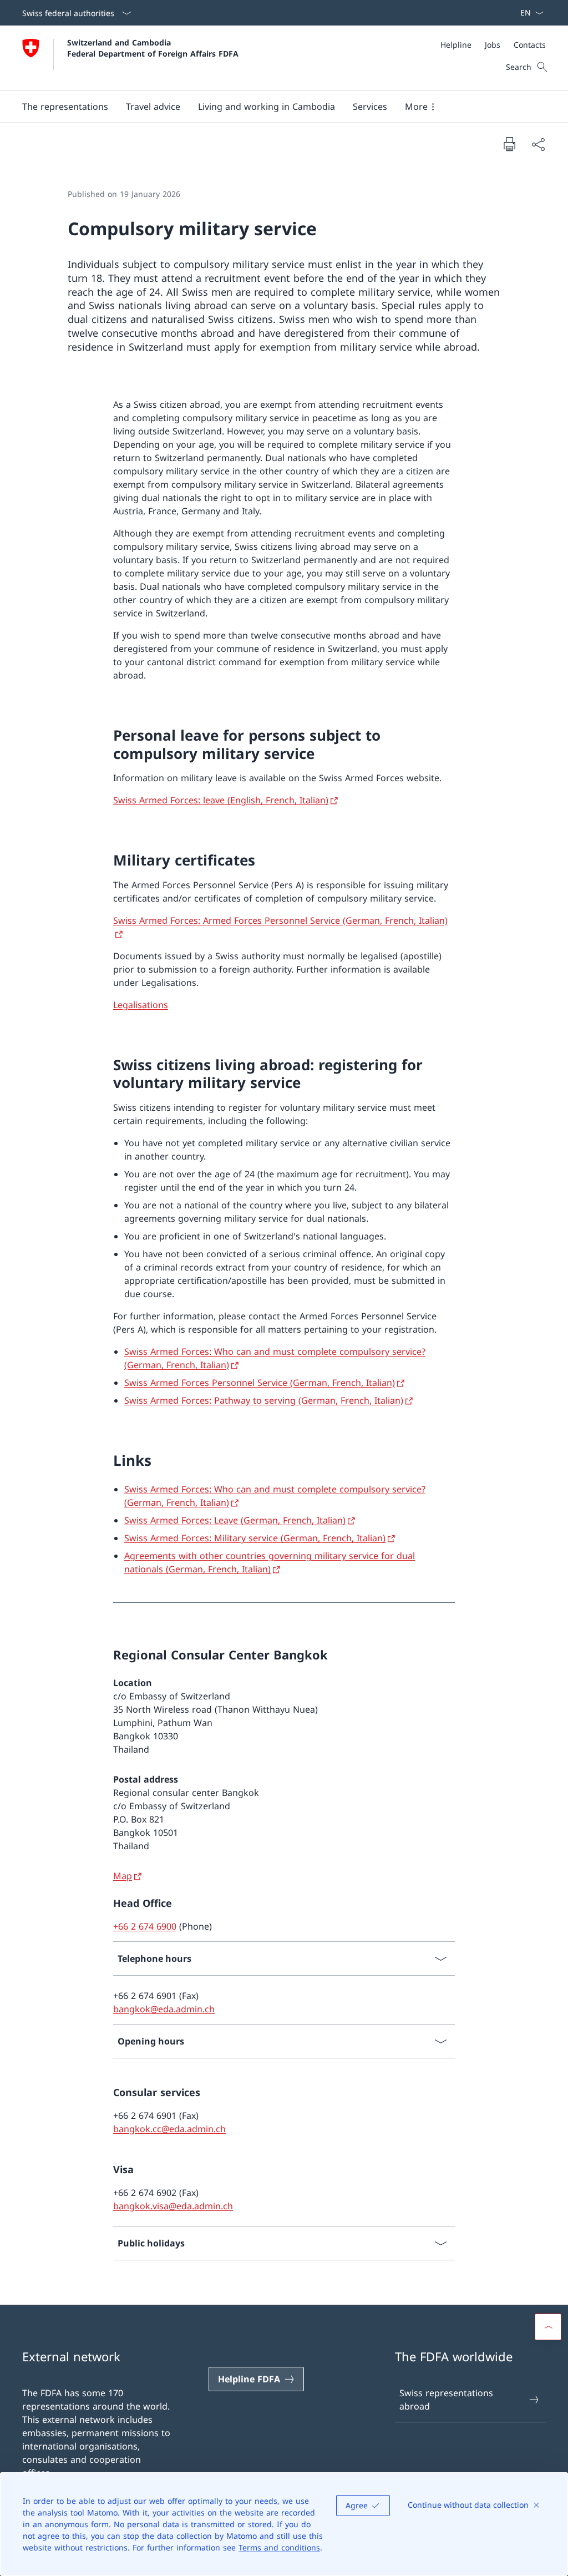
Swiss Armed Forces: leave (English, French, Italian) (221, 800)
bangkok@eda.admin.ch (164, 2009)
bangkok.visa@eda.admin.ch (173, 2206)
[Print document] (509, 144)
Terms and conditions (279, 2547)
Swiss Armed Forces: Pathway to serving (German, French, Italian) (264, 1400)
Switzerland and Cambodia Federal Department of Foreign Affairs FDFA (153, 48)
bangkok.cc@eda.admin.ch (169, 2129)
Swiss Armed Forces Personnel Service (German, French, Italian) (260, 1383)
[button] (65, 107)
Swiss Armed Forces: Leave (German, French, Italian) (235, 1520)
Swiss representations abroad (446, 2400)
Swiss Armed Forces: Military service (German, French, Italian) (255, 1538)
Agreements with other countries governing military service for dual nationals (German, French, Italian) (270, 1562)
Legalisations (141, 1005)
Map (123, 1876)
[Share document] (538, 144)
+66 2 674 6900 (145, 1926)
